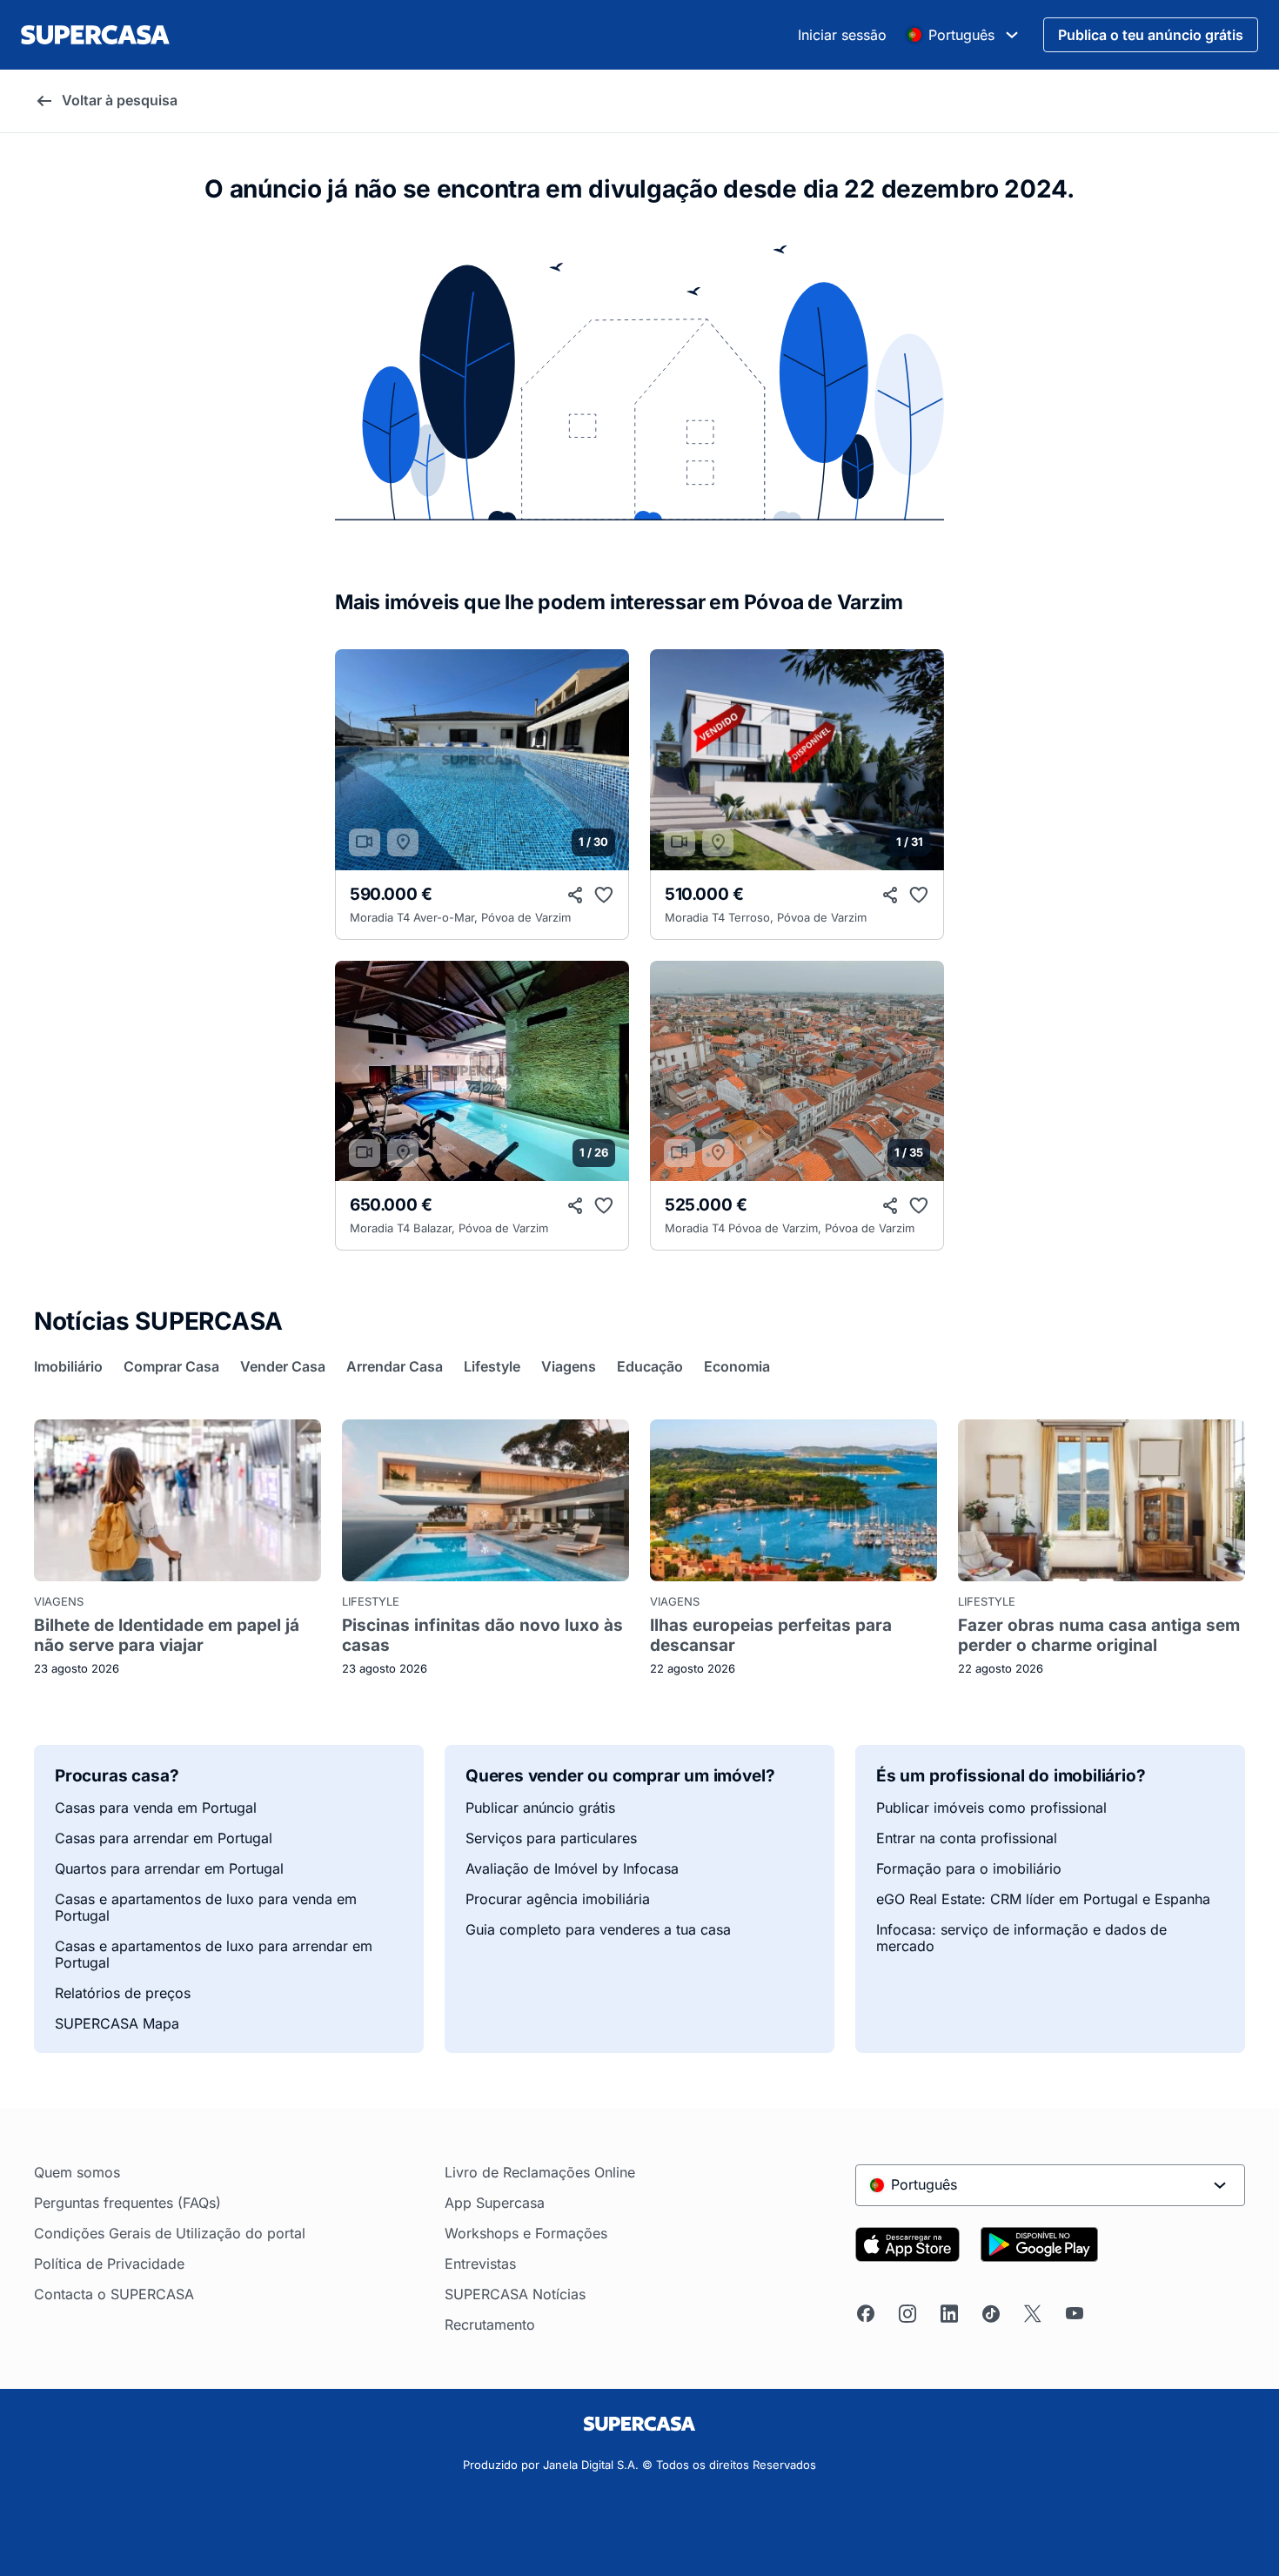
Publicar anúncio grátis (540, 1808)
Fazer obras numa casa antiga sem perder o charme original (1099, 1635)
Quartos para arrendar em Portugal (169, 1869)
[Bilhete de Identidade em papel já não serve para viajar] (177, 1500)
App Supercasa (495, 2203)
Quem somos (77, 2173)
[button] (606, 760)
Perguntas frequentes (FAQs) (127, 2203)
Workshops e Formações (526, 2234)
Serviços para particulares (551, 1838)
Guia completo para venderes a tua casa (598, 1930)
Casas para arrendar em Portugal (164, 1838)
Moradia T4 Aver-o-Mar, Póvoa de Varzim (460, 918)
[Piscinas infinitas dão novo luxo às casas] (485, 1500)
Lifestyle (371, 1602)
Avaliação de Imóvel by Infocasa (572, 1869)
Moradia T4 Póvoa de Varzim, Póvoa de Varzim (790, 1228)
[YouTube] (1075, 2314)
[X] (1033, 2314)
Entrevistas (480, 2264)
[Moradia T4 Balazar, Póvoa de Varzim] (482, 1071)
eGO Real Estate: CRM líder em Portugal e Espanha (1043, 1899)
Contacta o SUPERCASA (114, 2294)
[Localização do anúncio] (403, 842)
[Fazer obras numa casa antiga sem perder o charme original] (1102, 1500)
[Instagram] (907, 2314)
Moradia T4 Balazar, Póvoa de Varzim (449, 1228)
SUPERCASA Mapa (117, 2024)
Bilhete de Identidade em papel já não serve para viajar (167, 1635)
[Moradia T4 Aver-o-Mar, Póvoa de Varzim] (482, 760)
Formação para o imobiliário (969, 1869)
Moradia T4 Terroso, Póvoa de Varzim (766, 918)
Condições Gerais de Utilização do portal (170, 2234)
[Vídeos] (365, 842)
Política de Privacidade (109, 2264)
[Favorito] (604, 896)
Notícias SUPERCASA (158, 1321)
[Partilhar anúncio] (576, 896)
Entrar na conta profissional (967, 1838)
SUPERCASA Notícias (515, 2294)
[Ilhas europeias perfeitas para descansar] (794, 1500)
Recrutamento (490, 2325)
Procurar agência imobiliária (558, 1899)
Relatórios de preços (123, 1993)
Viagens (59, 1602)
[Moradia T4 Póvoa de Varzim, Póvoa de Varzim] (797, 1071)
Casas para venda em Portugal (156, 1808)
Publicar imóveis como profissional (991, 1808)
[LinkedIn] (949, 2314)
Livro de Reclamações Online (540, 2173)
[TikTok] (991, 2314)
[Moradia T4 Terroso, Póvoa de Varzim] (797, 760)
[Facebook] (866, 2314)
